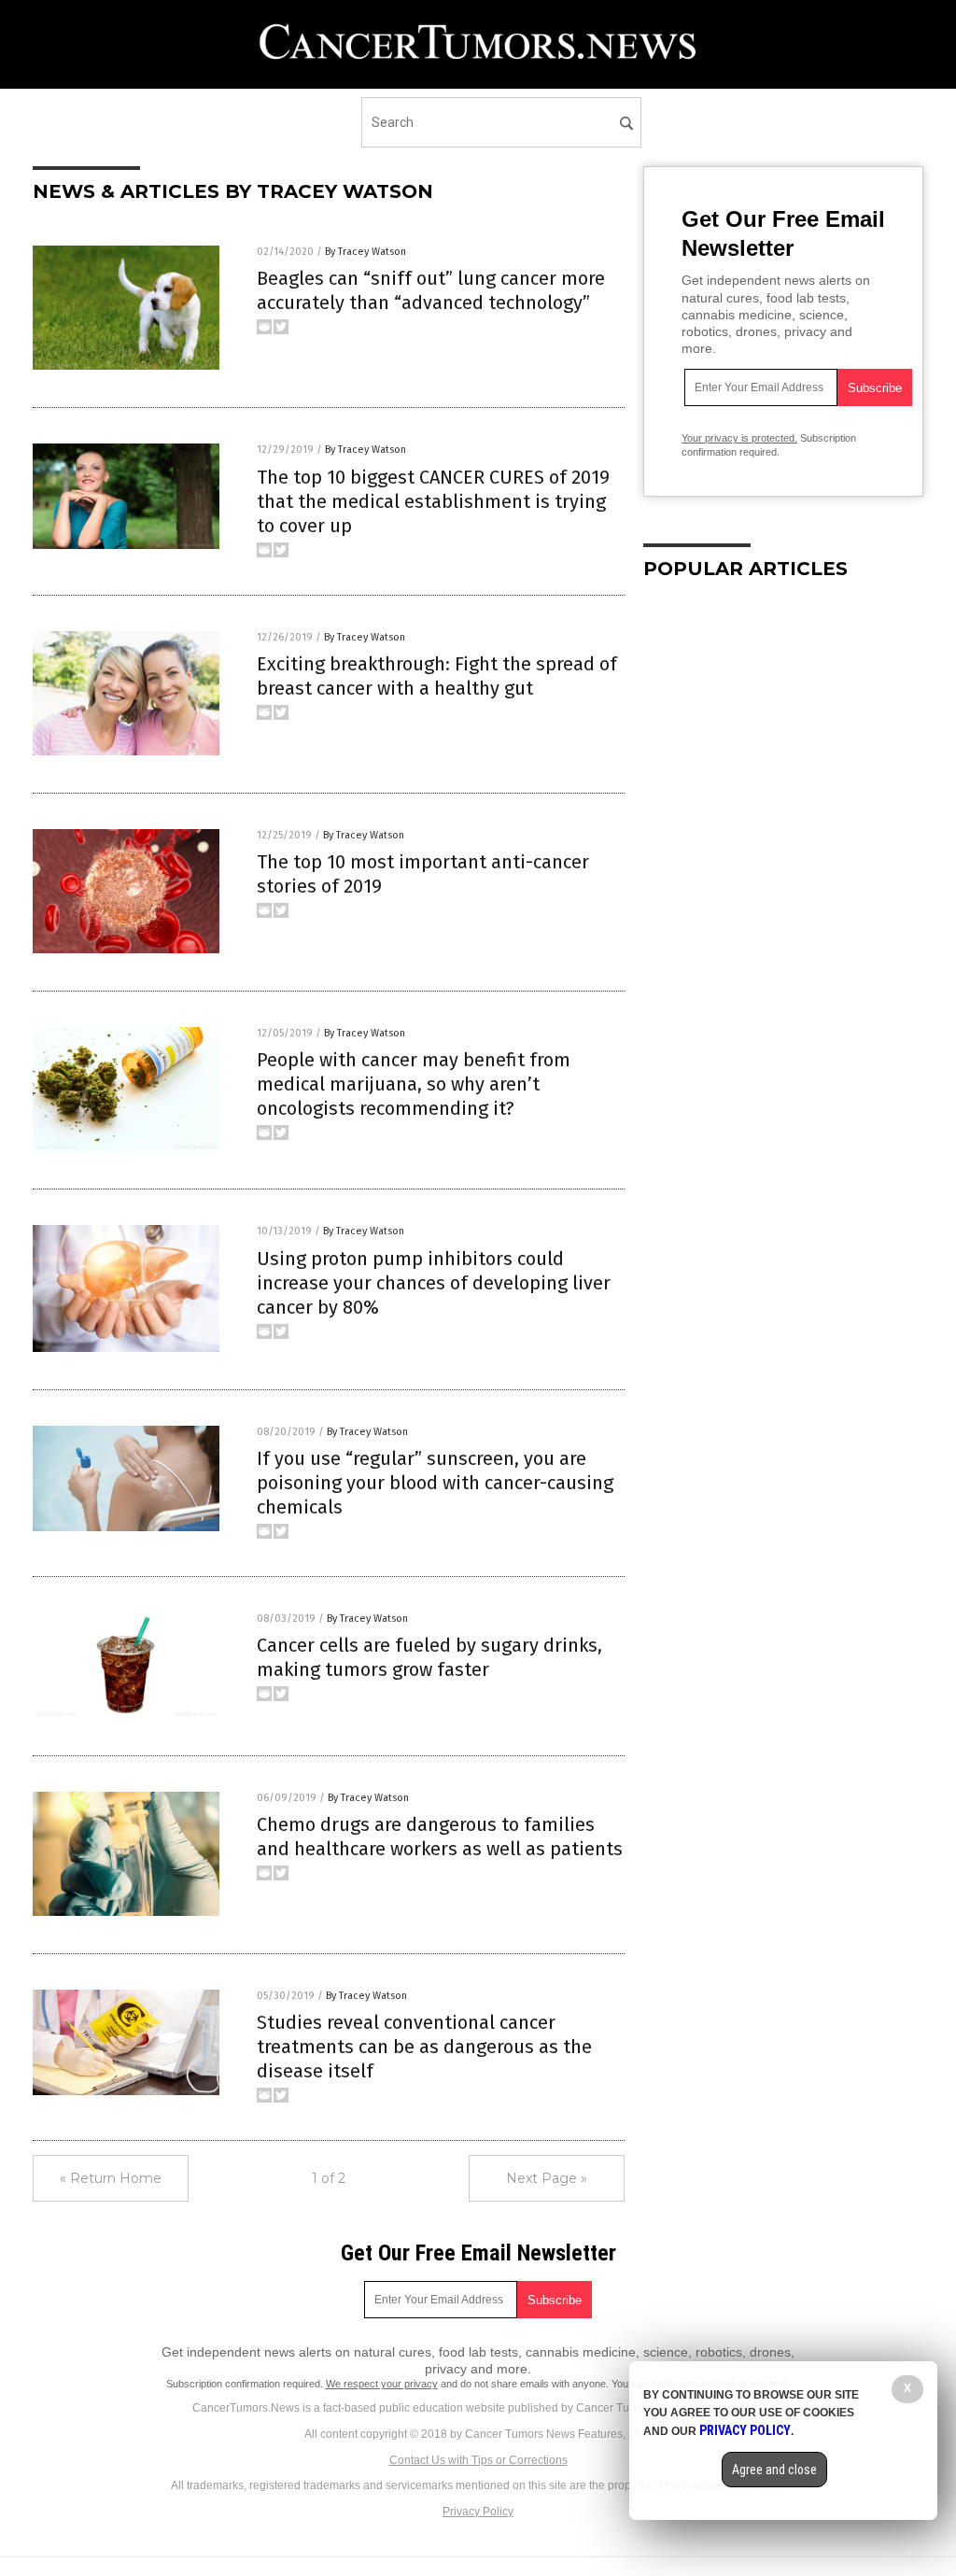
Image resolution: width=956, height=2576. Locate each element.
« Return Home (111, 2178)
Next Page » (547, 2178)
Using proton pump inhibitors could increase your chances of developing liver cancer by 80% (434, 1283)
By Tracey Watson (366, 252)
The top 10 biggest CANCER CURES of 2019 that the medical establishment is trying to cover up (433, 501)
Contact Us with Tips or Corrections (478, 2460)
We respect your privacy (382, 2384)
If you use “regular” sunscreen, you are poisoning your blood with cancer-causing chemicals (435, 1483)
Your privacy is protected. (739, 438)
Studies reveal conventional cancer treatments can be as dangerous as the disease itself (424, 2047)
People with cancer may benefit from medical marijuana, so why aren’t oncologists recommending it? (414, 1084)
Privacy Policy (478, 2512)
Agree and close (774, 2470)
